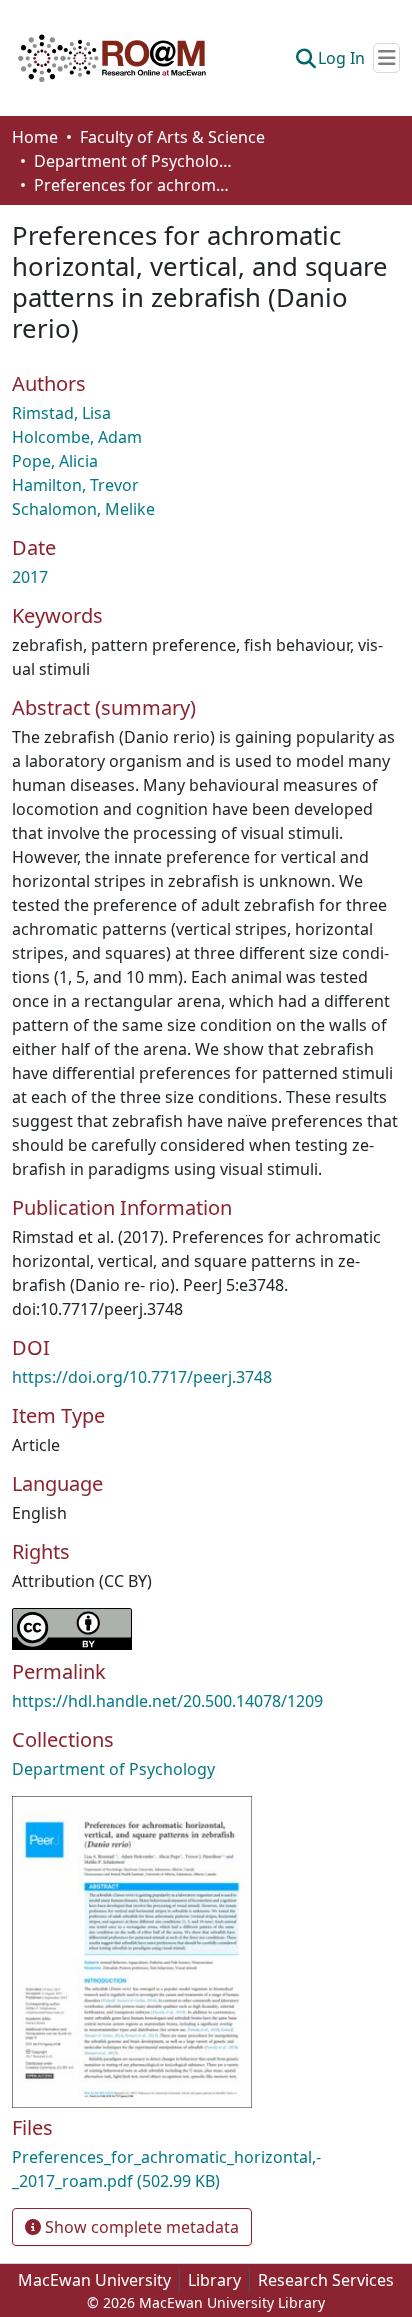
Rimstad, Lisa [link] (61, 413)
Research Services (326, 2280)
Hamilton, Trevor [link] (75, 485)
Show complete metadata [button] (140, 2227)
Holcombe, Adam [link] (77, 437)
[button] (112, 58)
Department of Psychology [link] (134, 161)
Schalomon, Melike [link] (83, 509)
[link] (206, 2169)
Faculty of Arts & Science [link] (172, 137)
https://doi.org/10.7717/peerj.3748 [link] (142, 1377)
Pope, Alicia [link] (55, 461)
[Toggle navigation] (386, 58)
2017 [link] (30, 577)
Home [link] (35, 137)
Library (214, 2280)
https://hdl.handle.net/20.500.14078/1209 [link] (167, 1701)
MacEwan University (94, 2280)
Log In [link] (341, 58)
